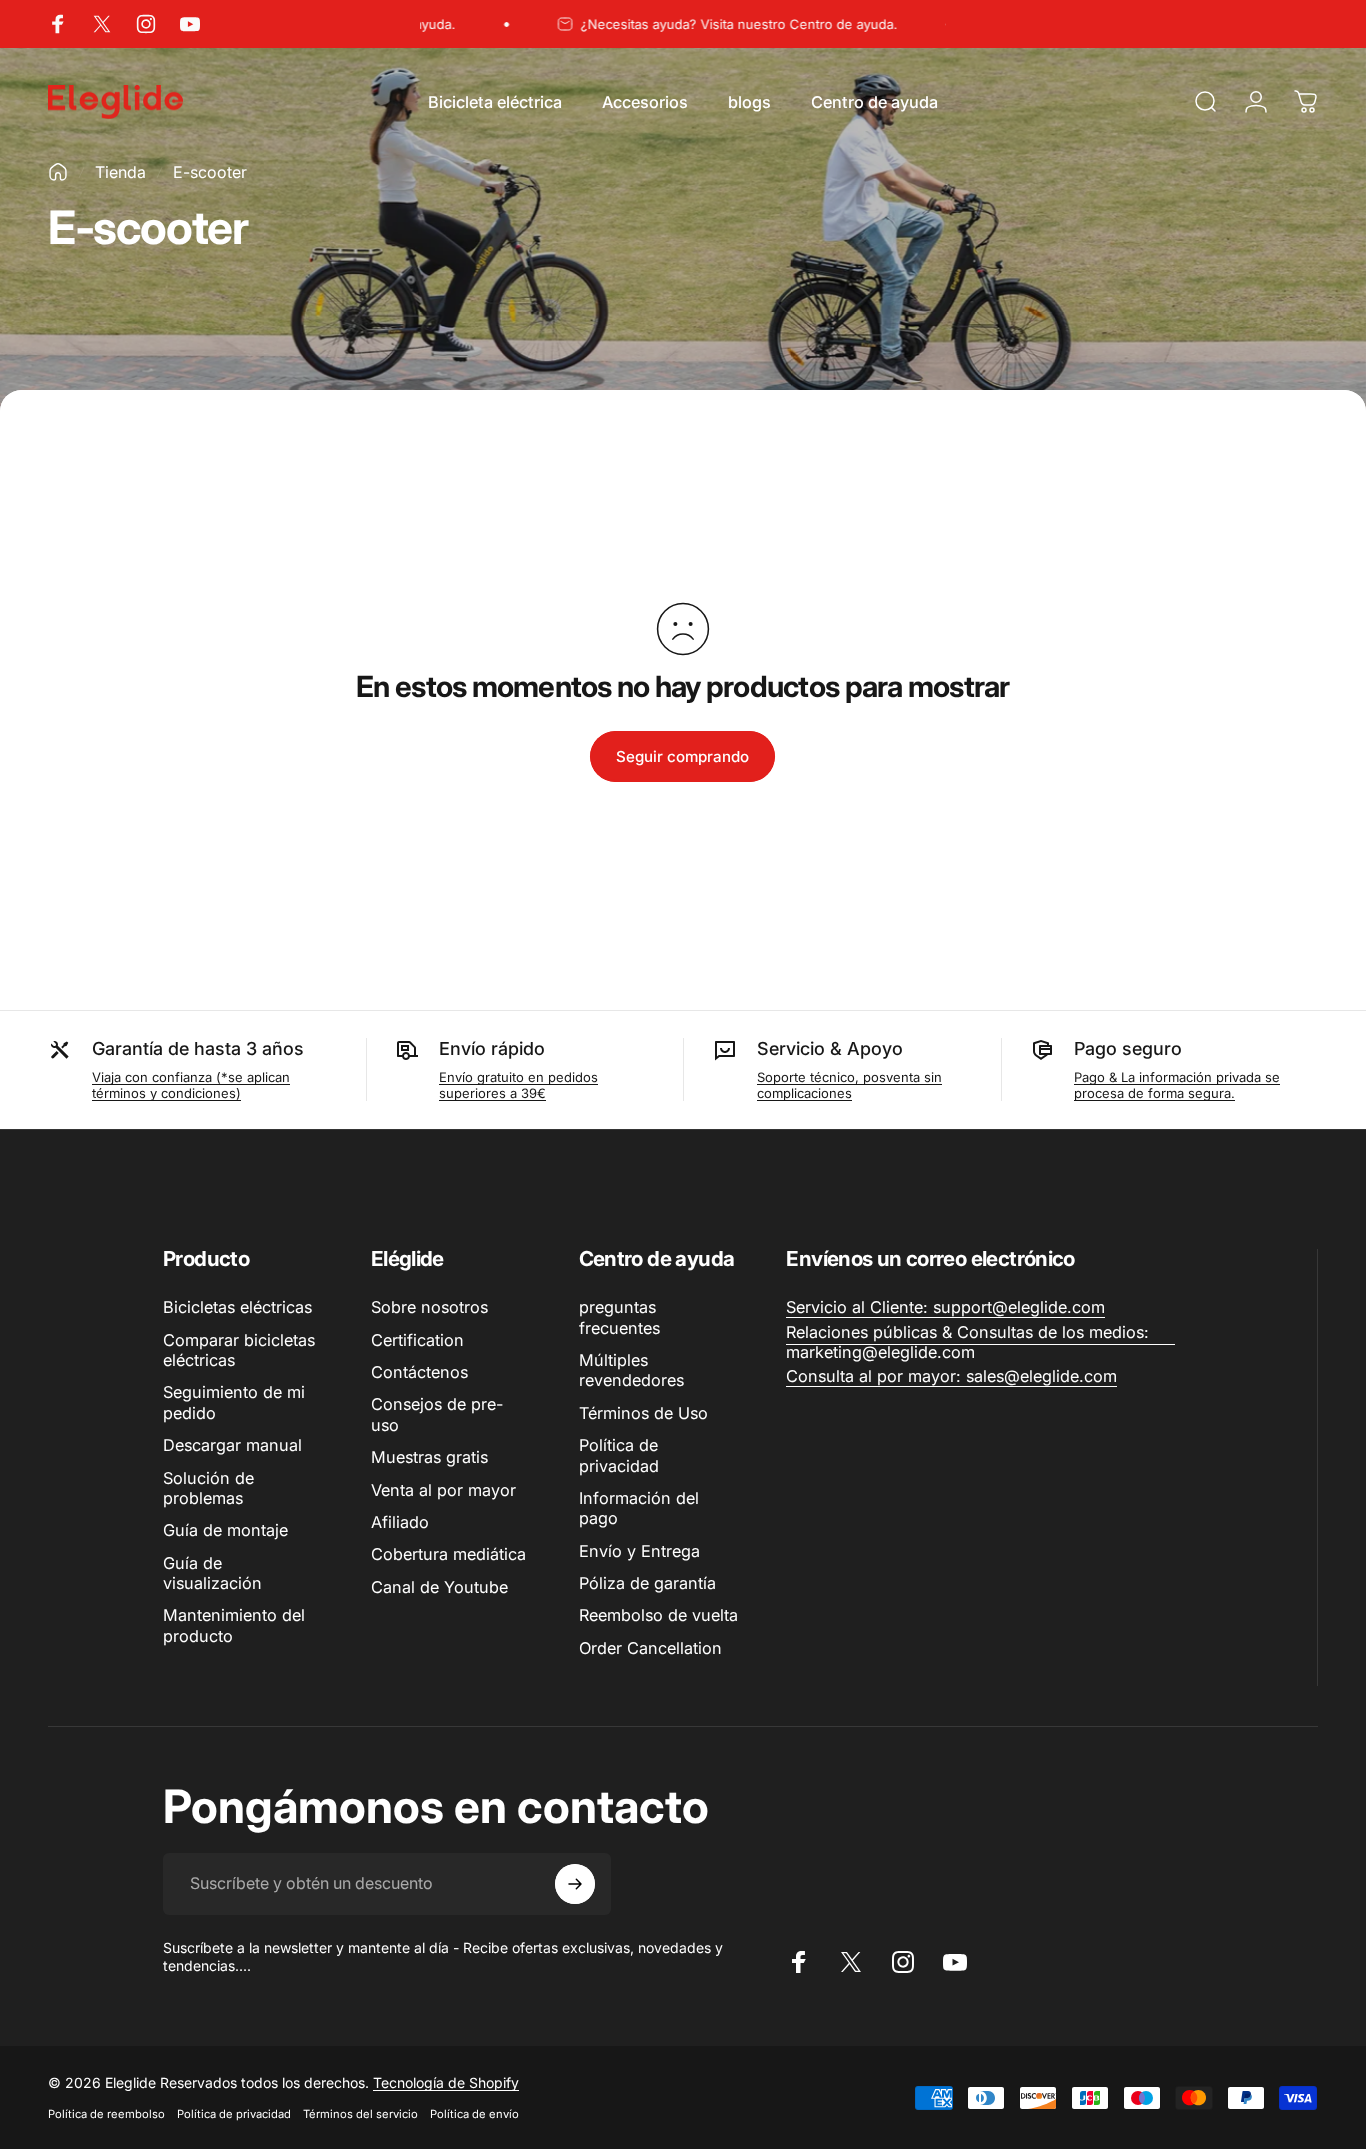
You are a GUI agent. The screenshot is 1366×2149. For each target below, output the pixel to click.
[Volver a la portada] (58, 172)
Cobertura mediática (448, 1554)
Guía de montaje (225, 1530)
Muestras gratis (429, 1457)
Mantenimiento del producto (234, 1625)
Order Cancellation (650, 1648)
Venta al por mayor (443, 1490)
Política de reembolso (106, 2114)
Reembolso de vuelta (658, 1615)
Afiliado (400, 1522)
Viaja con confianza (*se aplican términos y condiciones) (191, 1085)
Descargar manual (232, 1445)
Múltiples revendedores (631, 1370)
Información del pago (639, 1508)
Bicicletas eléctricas (237, 1307)
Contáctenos (419, 1372)
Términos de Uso (643, 1413)
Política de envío (474, 2114)
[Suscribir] (575, 1884)
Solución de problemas (208, 1488)
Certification (417, 1340)
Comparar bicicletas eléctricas (239, 1350)
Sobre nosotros (429, 1307)
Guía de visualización (212, 1573)
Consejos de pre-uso (437, 1414)
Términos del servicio (360, 2114)
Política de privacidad (619, 1455)
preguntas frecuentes (619, 1317)
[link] (945, 1307)
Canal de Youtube (439, 1587)
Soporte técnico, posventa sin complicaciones (849, 1085)
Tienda (120, 172)
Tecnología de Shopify (446, 2082)
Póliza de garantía (647, 1583)
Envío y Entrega (639, 1551)
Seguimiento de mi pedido (234, 1402)
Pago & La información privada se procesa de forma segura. (1177, 1085)
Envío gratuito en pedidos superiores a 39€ (518, 1085)
